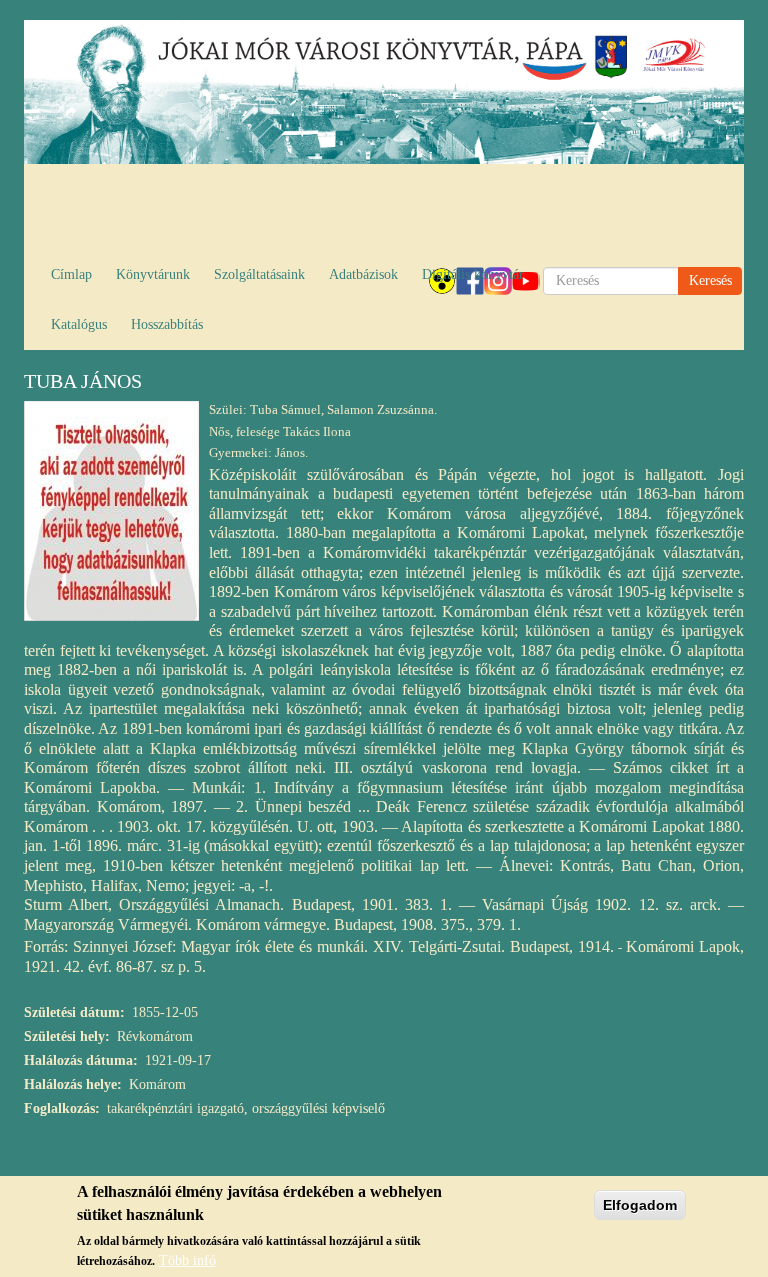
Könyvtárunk (153, 274)
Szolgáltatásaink (259, 274)
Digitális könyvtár (473, 274)
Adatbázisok (363, 274)
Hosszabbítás (167, 324)
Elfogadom (640, 1205)
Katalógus (79, 324)
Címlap (71, 274)
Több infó (187, 1260)
